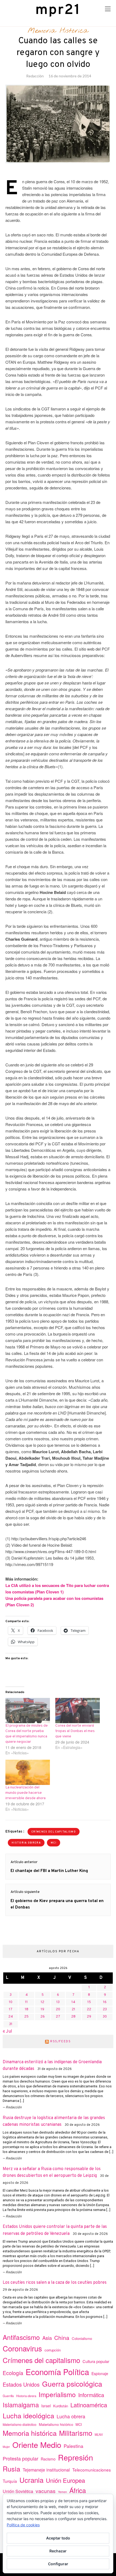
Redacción (35, 76)
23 (105, 2009)
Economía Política (57, 2372)
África (78, 2490)
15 (89, 2002)
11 (26, 2002)
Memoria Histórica (58, 31)
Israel (46, 2406)
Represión (76, 2457)
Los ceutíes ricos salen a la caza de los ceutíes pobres (55, 2283)
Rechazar (58, 2551)
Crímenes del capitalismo (54, 1832)
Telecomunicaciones (92, 2470)
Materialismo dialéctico (20, 2425)
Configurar (58, 2564)
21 (74, 2009)
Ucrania (31, 2480)
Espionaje (100, 2373)
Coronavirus (22, 2348)
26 (43, 2017)
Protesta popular (21, 2458)
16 (105, 2002)
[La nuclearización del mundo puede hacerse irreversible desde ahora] (28, 1772)
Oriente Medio (37, 2445)
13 (58, 2002)
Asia (47, 2338)
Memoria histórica (30, 2433)
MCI (54, 1843)
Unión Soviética (18, 2491)
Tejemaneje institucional (46, 2470)
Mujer (6, 2447)
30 (105, 2017)
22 (89, 2009)
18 (27, 2009)
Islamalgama (21, 2405)
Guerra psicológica (72, 2384)
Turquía (10, 2481)
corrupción (53, 2350)
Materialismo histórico (56, 2424)
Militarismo (76, 2433)
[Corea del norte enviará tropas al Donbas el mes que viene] (78, 1711)
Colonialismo (82, 2338)
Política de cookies (23, 2525)
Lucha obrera (71, 2416)
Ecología (13, 2373)
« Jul (7, 2032)
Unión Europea (65, 2480)
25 (26, 2017)
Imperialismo (57, 2394)
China (62, 2337)
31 (11, 2024)
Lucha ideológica (28, 2415)
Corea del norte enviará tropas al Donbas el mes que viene (75, 1731)
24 (11, 2017)
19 (42, 2009)
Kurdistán (61, 2406)
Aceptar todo (58, 2538)
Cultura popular (96, 2361)
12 (42, 2002)
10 (11, 2002)
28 (73, 2017)
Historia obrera (26, 1843)
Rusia (11, 2469)
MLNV (99, 2434)
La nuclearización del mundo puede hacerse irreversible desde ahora (25, 1793)
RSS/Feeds (61, 2041)
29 (89, 2017)
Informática (91, 2395)
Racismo (48, 2459)
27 (58, 2017)
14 (73, 2002)
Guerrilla (8, 2396)
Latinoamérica (89, 2405)
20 (58, 2009)
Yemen (62, 2492)
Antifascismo (21, 2337)
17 (11, 2009)
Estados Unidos (21, 2384)
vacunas (46, 2491)
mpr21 (58, 10)
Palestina (74, 2446)
